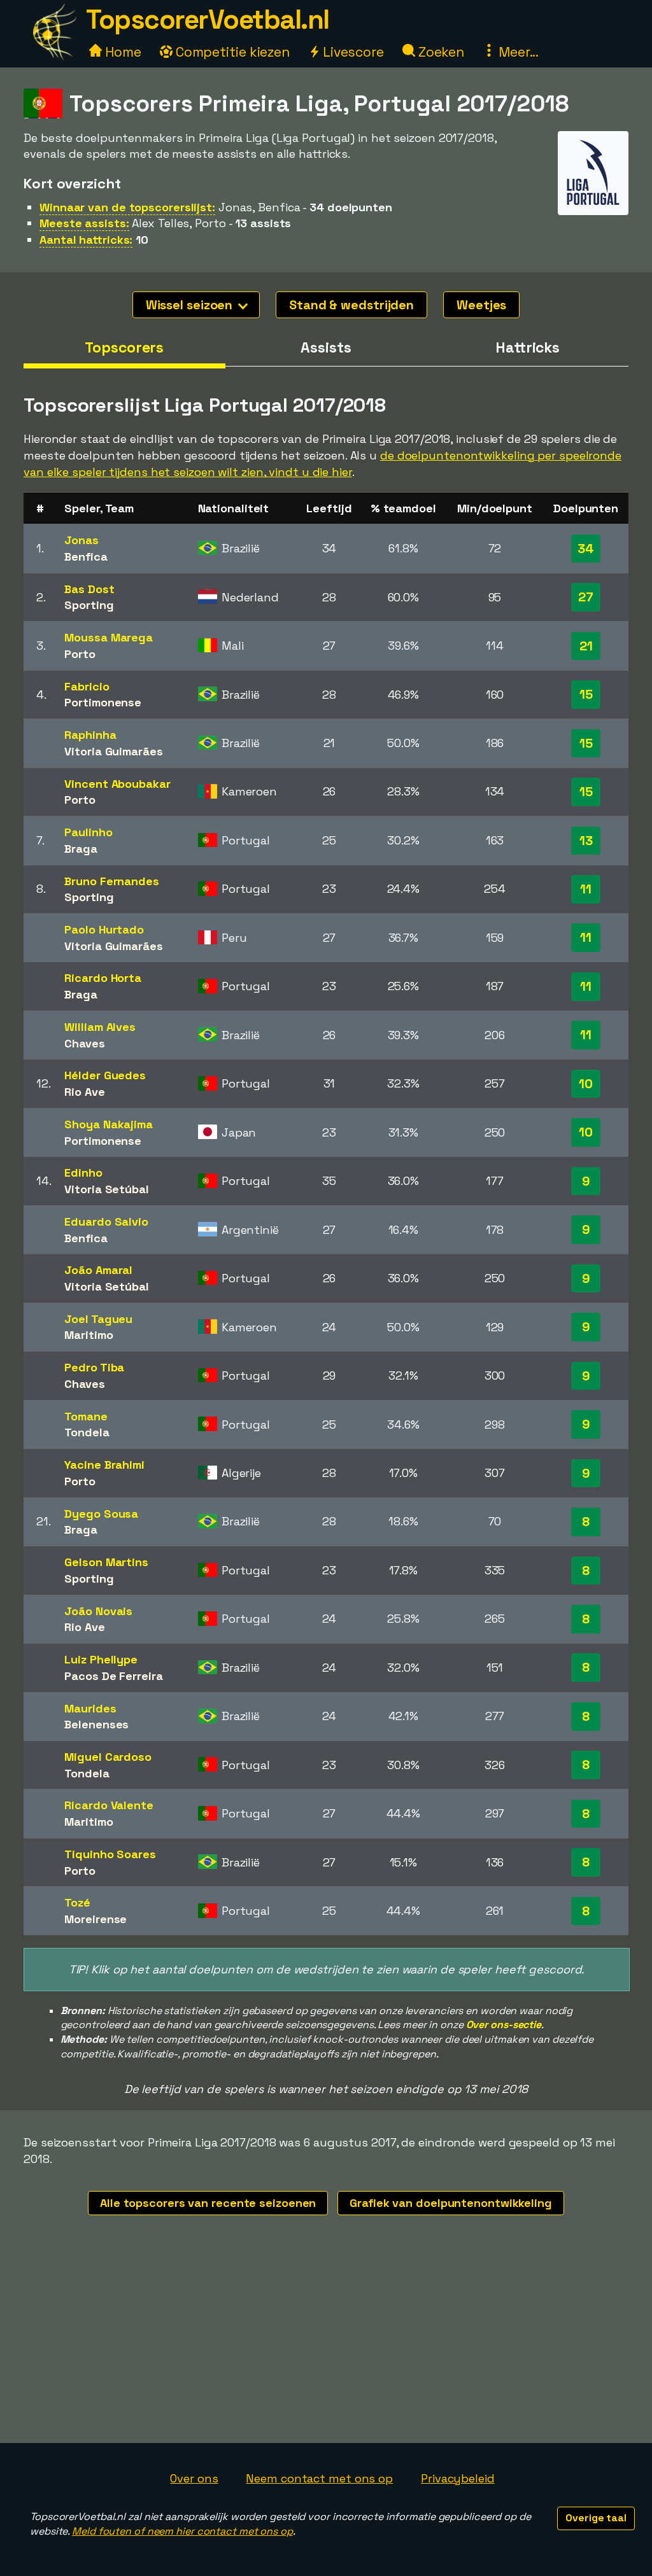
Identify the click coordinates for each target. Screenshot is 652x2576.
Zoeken (440, 52)
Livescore (352, 52)
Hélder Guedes (105, 1075)
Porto (80, 654)
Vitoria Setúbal (107, 1189)
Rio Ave (84, 1092)
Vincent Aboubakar (117, 784)
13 (586, 841)
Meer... (517, 52)
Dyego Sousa (101, 1514)
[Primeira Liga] (593, 203)
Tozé (77, 1902)
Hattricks (528, 347)
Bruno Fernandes (112, 881)
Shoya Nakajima (109, 1124)
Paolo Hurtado (104, 929)
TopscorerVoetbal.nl (208, 19)
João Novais (98, 1611)
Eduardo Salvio (106, 1221)
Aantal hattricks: (86, 240)
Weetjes (481, 305)
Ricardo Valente (109, 1805)
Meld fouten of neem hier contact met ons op (182, 2531)
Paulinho (88, 832)
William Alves (100, 1027)
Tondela (87, 1432)
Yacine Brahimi (104, 1465)
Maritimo (89, 1335)
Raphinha (90, 735)
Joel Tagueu (98, 1319)
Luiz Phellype (101, 1659)
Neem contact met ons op (319, 2478)
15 (586, 694)
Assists (326, 347)
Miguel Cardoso (108, 1757)
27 (586, 597)
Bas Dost (89, 589)
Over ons (194, 2478)
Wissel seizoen (191, 305)
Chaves (84, 1043)
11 (586, 889)
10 (586, 1084)
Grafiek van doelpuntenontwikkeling (451, 2203)
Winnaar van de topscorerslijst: (127, 207)
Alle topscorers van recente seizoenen (208, 2203)
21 (586, 646)
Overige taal (596, 2518)
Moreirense (96, 1919)
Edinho (83, 1172)
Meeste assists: (84, 223)
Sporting (89, 605)
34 (586, 549)
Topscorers (124, 347)
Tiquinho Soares (110, 1854)
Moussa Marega (109, 637)
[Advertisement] (326, 2348)
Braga (81, 849)
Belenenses (96, 1724)
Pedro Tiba (94, 1367)
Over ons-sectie (504, 2025)
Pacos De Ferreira (113, 1676)
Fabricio (87, 686)
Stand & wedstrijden (351, 305)
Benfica (86, 556)
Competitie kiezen (231, 52)
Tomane (86, 1416)
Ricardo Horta (103, 978)
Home (122, 52)
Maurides (90, 1708)
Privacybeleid (458, 2478)
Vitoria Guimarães (113, 751)
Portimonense (103, 702)
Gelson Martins (106, 1562)
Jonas (81, 540)
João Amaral (98, 1270)
